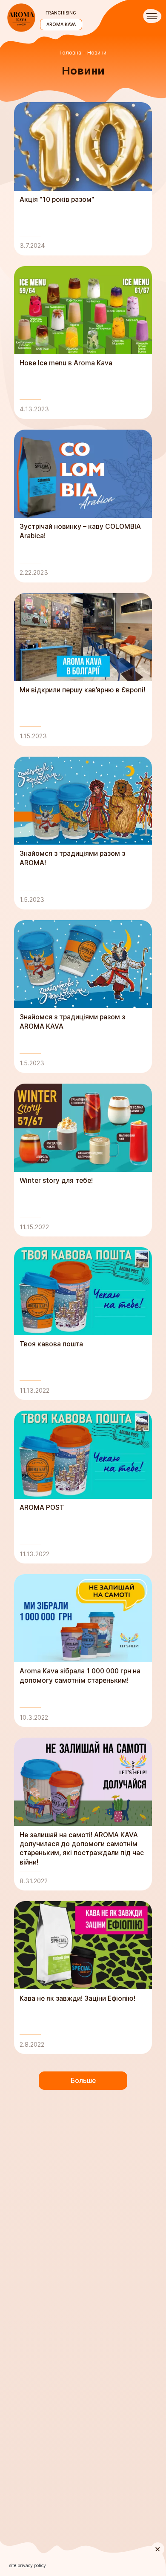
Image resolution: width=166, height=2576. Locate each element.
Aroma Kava (61, 24)
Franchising (61, 13)
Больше (83, 2081)
